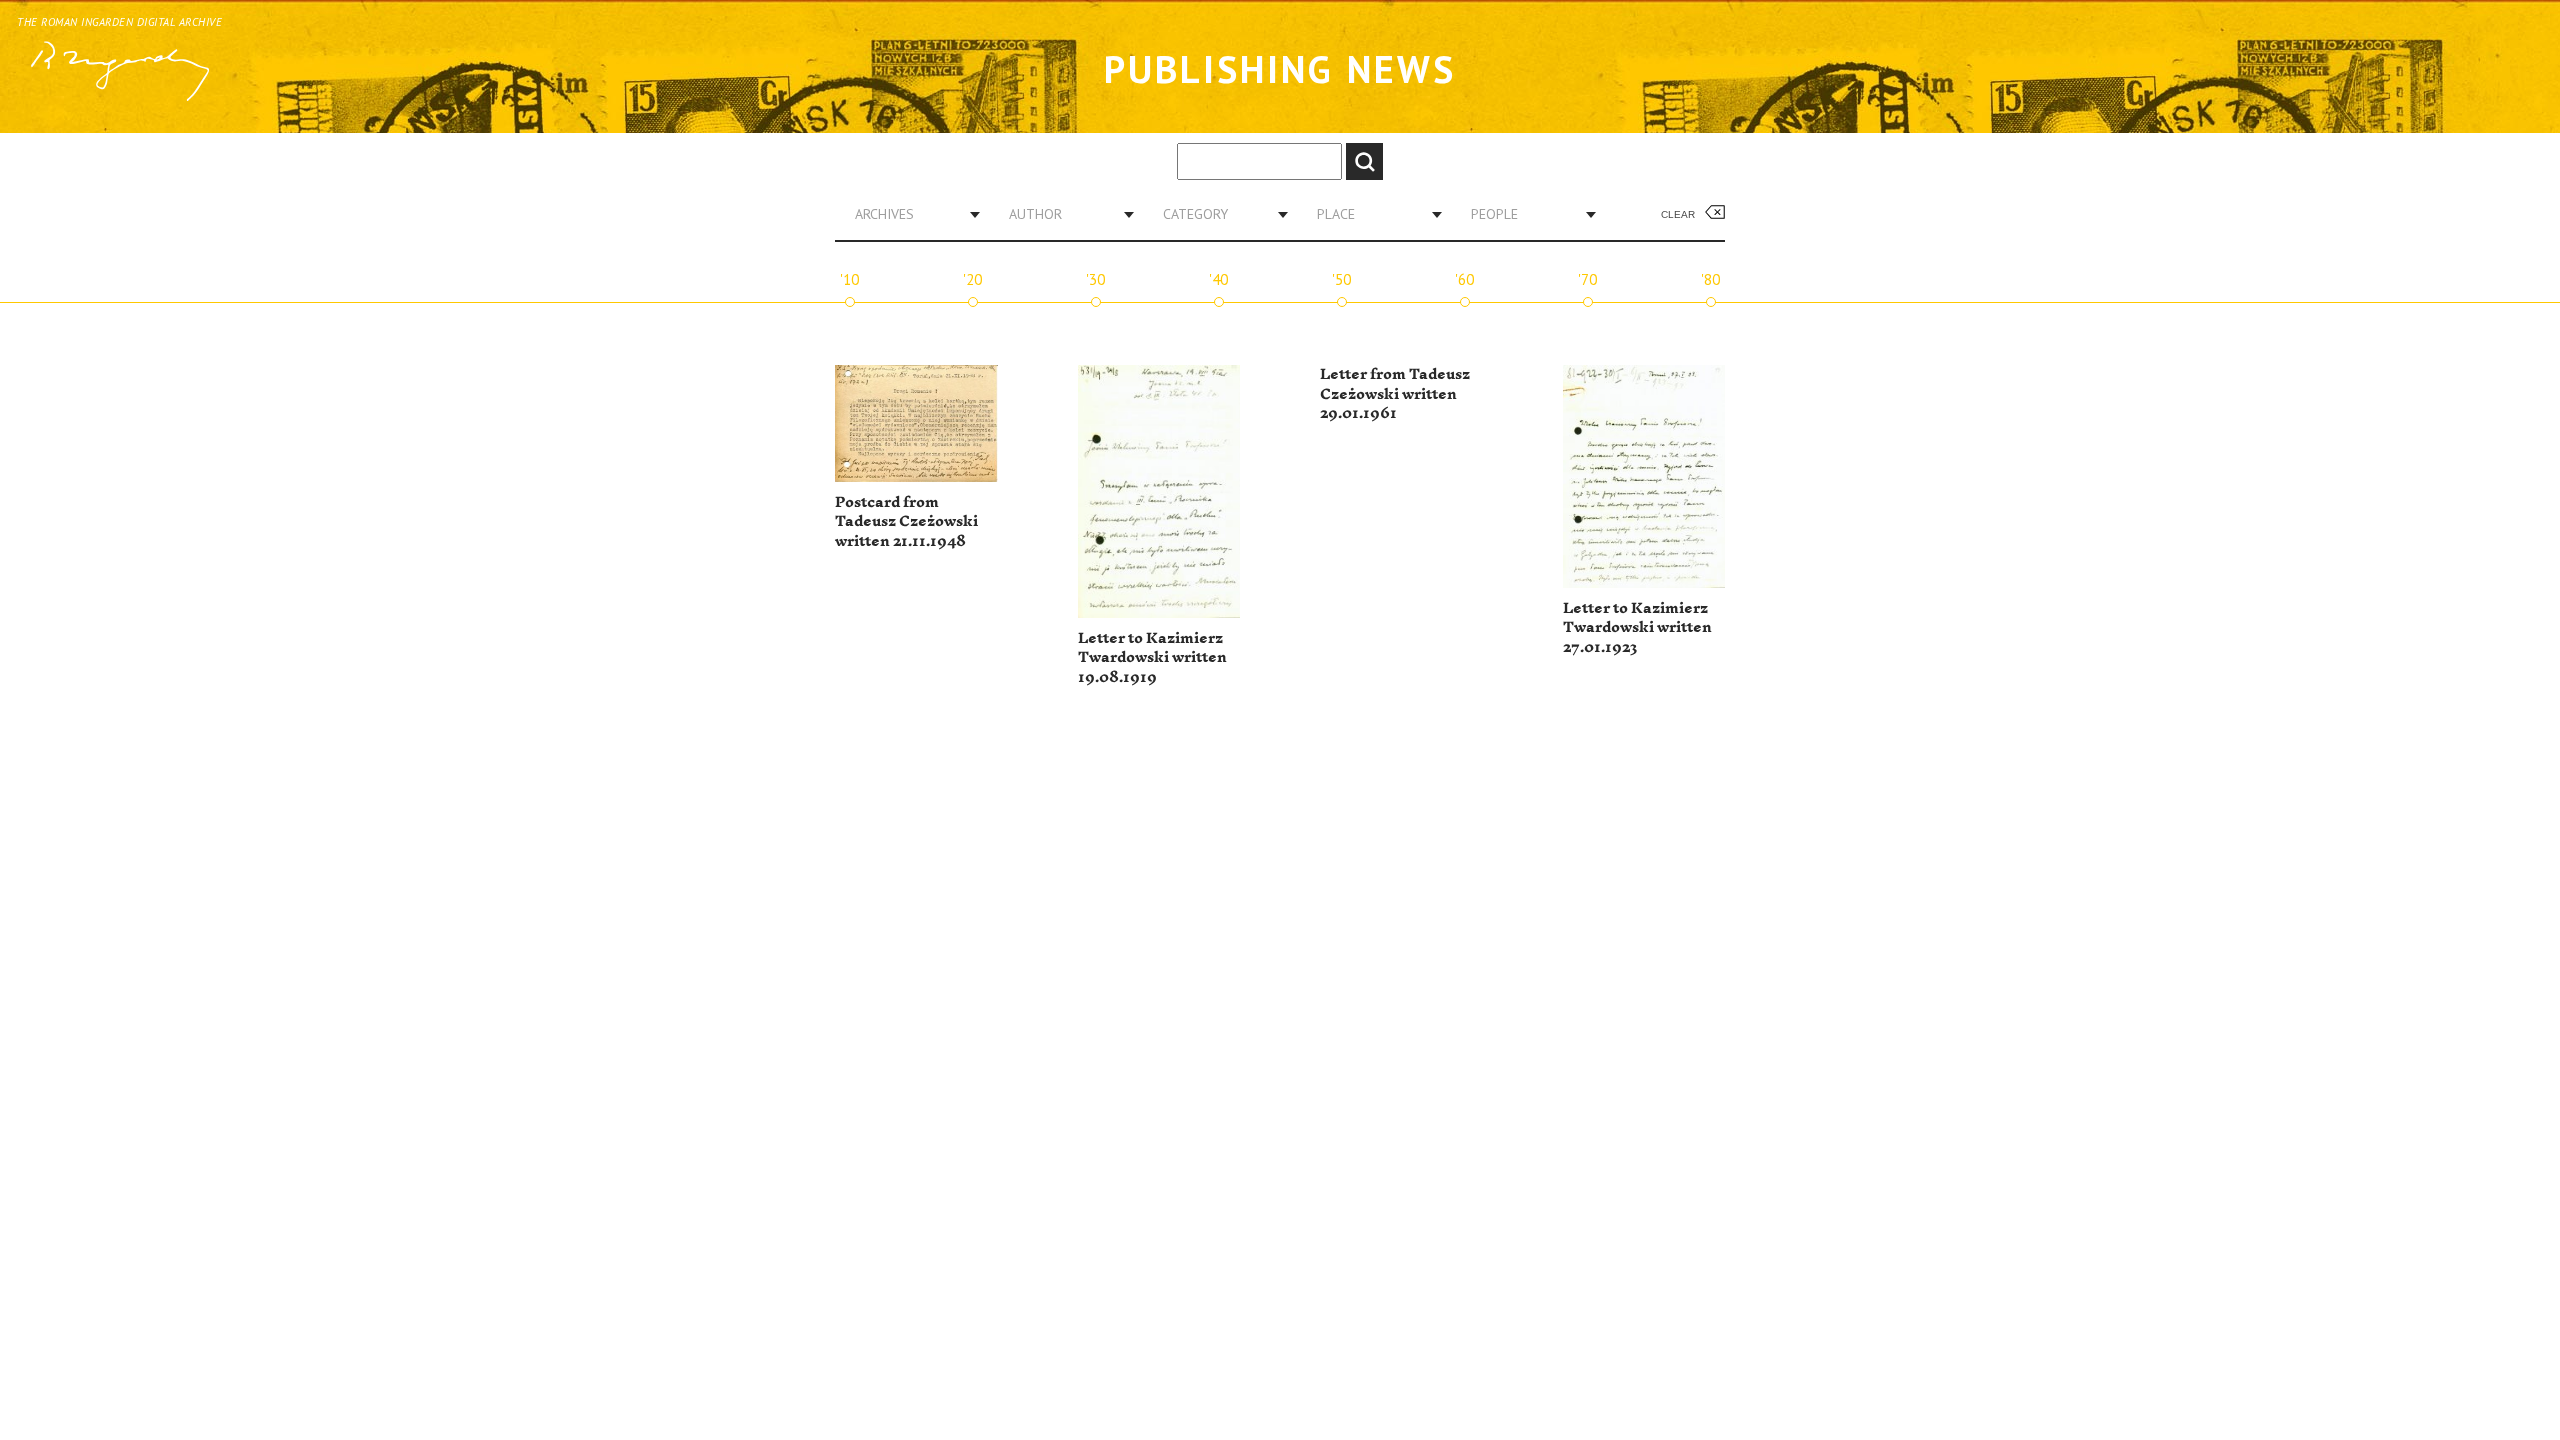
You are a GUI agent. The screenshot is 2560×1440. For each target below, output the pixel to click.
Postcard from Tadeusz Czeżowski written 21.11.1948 (906, 522)
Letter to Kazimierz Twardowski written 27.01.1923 (1637, 628)
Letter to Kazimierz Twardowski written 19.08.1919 (1152, 658)
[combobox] (910, 214)
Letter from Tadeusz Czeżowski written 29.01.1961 (1395, 394)
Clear (1678, 214)
